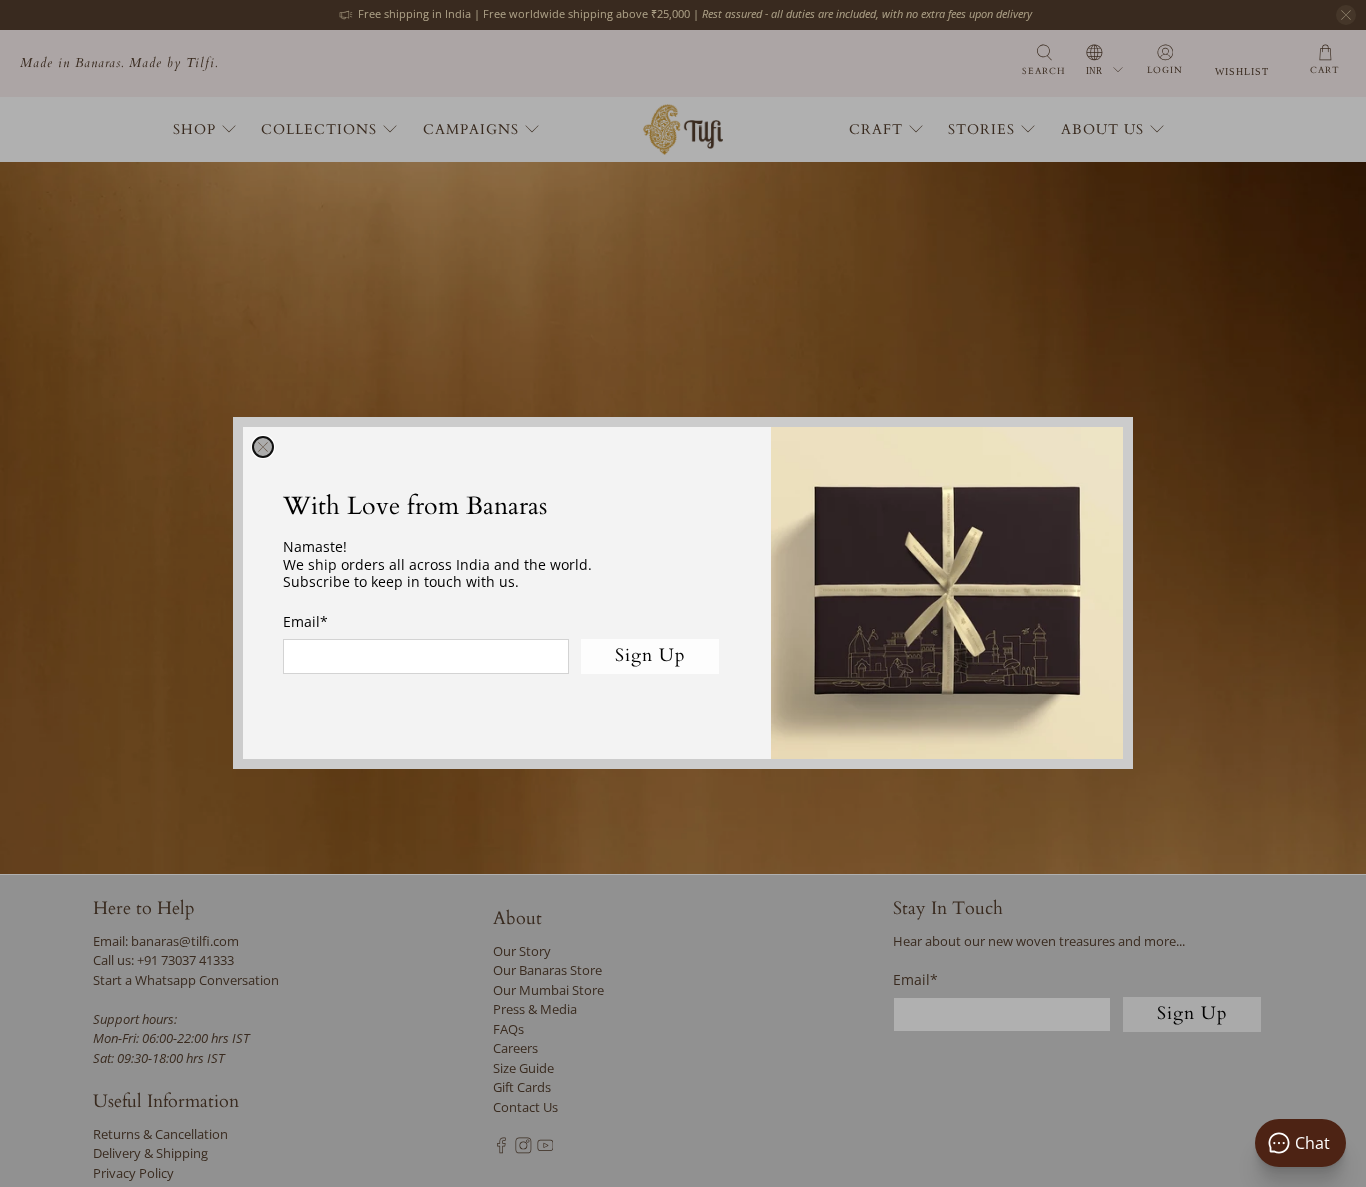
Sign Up (650, 656)
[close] (263, 447)
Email (305, 621)
